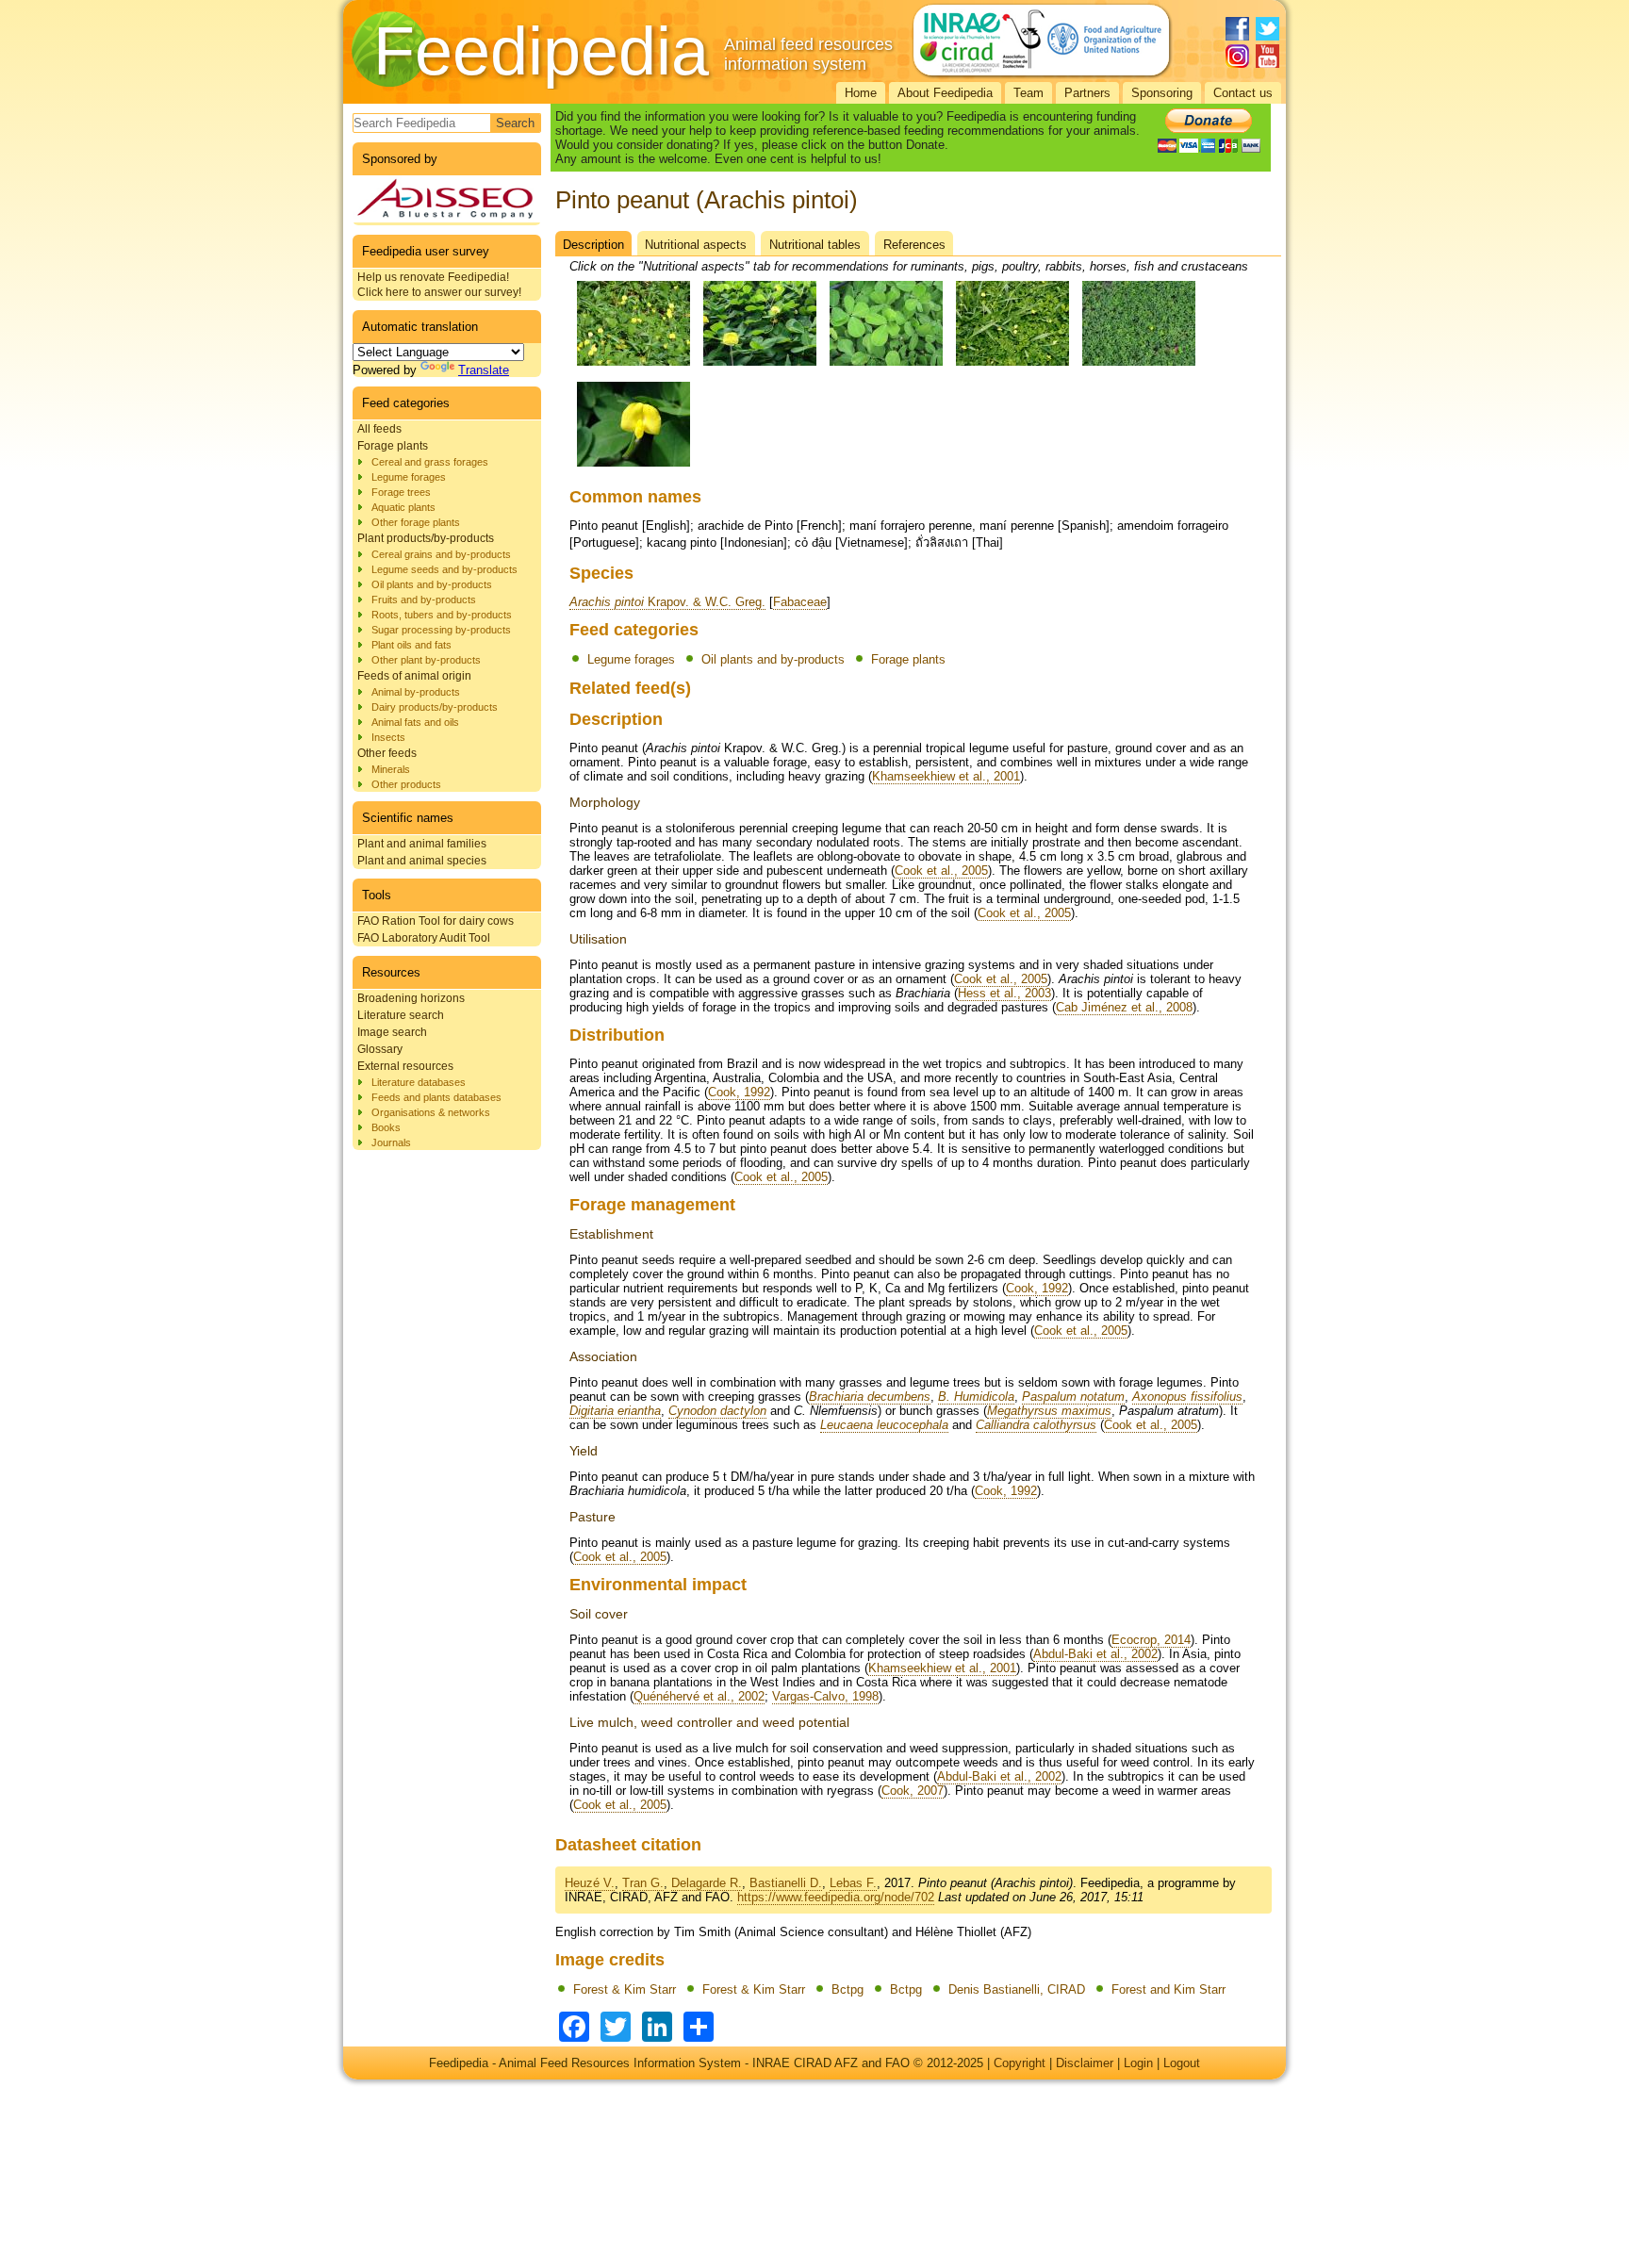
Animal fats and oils (415, 722)
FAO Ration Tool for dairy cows (436, 921)
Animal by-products (416, 692)
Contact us (1243, 93)
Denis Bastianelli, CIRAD (1017, 1989)
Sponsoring (1162, 93)
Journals (391, 1142)
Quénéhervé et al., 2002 (699, 1696)
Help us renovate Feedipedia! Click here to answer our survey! (439, 285)
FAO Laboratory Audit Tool (424, 938)
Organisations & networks (431, 1112)
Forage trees (401, 492)
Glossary (380, 1049)
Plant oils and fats (411, 645)
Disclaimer (1085, 2063)
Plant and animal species (422, 861)
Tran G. (643, 1883)
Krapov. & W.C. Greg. (667, 602)
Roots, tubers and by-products (442, 615)
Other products (406, 784)
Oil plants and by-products (432, 584)
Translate (484, 370)
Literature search (401, 1015)
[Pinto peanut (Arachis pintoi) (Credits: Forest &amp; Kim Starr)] (633, 366)
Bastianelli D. (786, 1883)
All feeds (379, 429)
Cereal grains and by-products (441, 554)
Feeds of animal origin (414, 676)
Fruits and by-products (424, 600)
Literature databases (419, 1082)
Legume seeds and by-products (444, 569)
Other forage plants (416, 522)
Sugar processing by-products (441, 630)
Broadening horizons (411, 998)
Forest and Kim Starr (1168, 1989)
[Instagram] (1237, 56)
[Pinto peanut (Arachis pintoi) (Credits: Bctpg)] (886, 366)
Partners (1087, 93)
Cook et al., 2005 (941, 871)
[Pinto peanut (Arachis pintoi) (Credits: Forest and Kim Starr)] (633, 467)
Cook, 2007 (913, 1791)
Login (1138, 2063)
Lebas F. (853, 1883)
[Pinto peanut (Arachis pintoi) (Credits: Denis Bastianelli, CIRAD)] (1139, 366)
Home (861, 93)
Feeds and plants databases (436, 1097)
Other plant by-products (426, 660)
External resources (405, 1066)
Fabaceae (800, 602)
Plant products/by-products (426, 538)
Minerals (391, 769)
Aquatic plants (403, 507)
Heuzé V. (590, 1883)
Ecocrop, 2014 (1151, 1640)
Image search (392, 1032)
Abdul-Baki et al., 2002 (1095, 1654)
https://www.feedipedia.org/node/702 (836, 1897)
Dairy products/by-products (435, 707)
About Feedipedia (945, 93)
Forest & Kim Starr (625, 1989)
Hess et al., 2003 (1004, 993)
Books (386, 1127)
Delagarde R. (707, 1883)
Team (1028, 93)
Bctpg (847, 1989)
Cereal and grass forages (430, 462)
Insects (388, 737)
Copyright (1020, 2063)
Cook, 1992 (739, 1092)
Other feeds (387, 753)
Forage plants (393, 446)
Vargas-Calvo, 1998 (825, 1696)
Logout (1182, 2063)
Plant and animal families (422, 844)
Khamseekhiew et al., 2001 (946, 776)
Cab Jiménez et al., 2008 (1124, 1007)
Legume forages (409, 477)
